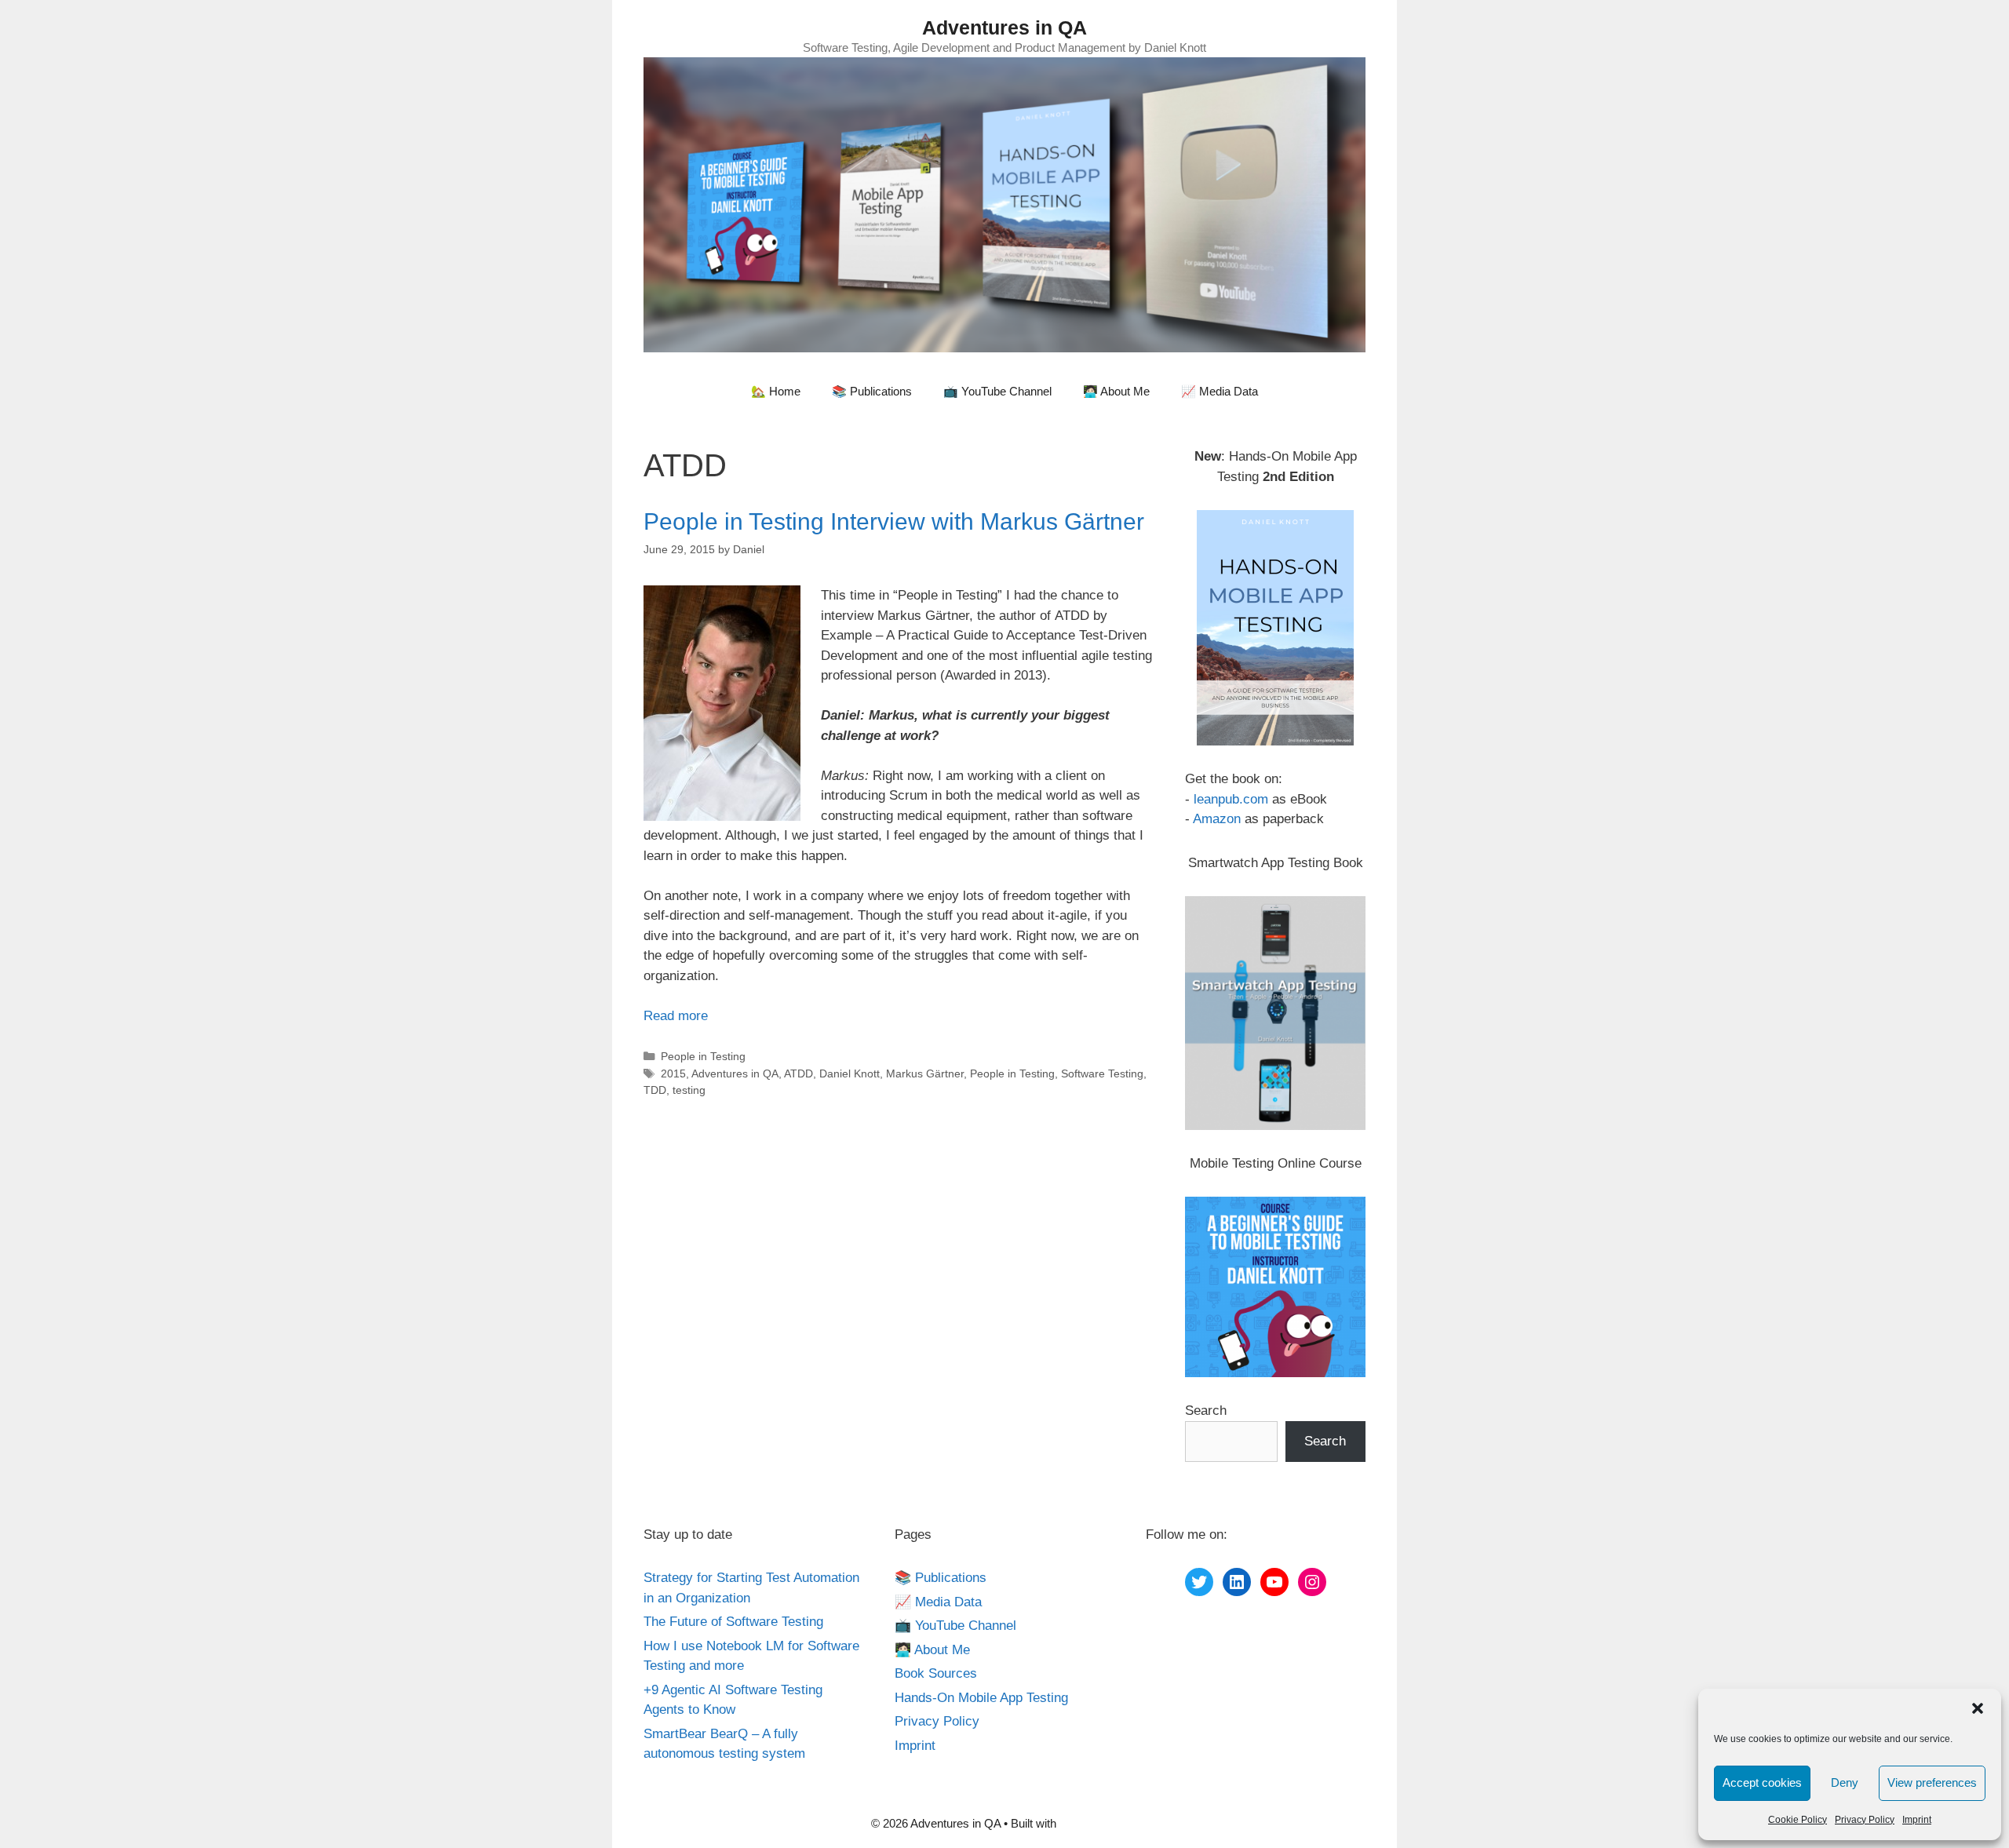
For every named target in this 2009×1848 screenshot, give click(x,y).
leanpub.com (1231, 799)
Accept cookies (1762, 1782)
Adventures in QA (1004, 27)
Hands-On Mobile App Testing (981, 1698)
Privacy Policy (1865, 1820)
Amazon (1217, 819)
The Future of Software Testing (733, 1622)
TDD (655, 1090)
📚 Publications (872, 391)
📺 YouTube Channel (997, 391)
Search (1206, 1411)
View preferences (1932, 1782)
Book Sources (936, 1673)
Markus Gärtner (925, 1073)
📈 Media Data (1220, 391)
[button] (1978, 1708)
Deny (1845, 1782)
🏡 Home (776, 391)
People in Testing (703, 1056)
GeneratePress (1099, 1823)
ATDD (798, 1073)
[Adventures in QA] (1004, 204)
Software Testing (1102, 1073)
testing (689, 1090)
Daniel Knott (850, 1073)
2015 (673, 1073)
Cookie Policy (1798, 1820)
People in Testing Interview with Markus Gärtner (894, 521)
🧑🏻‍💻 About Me (1116, 391)
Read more (676, 1016)
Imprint (1917, 1820)
